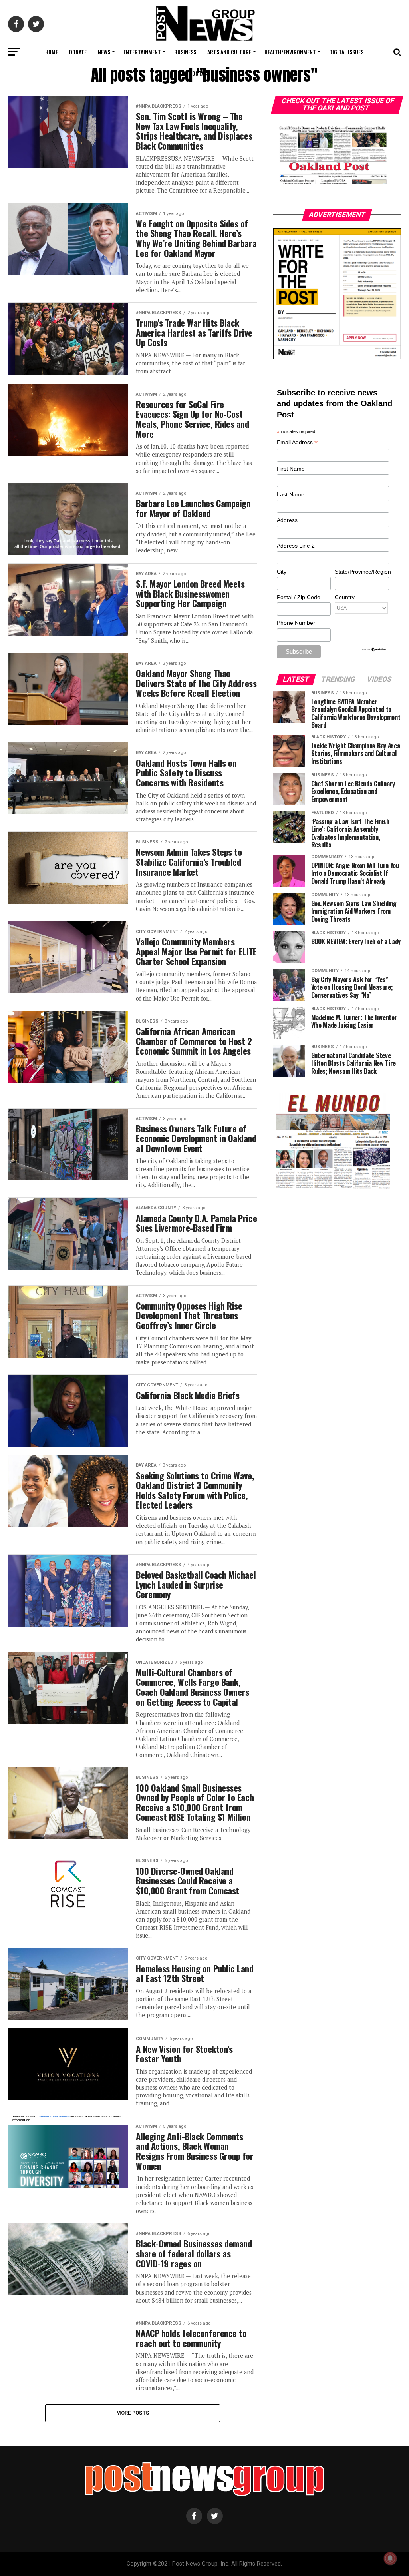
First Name (291, 469)
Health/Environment (290, 52)
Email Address (297, 443)
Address (287, 520)
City (282, 572)
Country (345, 597)
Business (185, 52)
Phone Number (296, 623)
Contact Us (203, 73)
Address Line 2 (296, 546)
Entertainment (142, 52)
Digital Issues (346, 52)
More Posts (133, 2413)
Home (52, 52)
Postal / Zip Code (299, 597)
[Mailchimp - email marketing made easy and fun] (374, 650)
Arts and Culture (229, 52)
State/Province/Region (361, 572)
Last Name (291, 494)
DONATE (78, 52)
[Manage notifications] (390, 2558)
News (104, 52)
